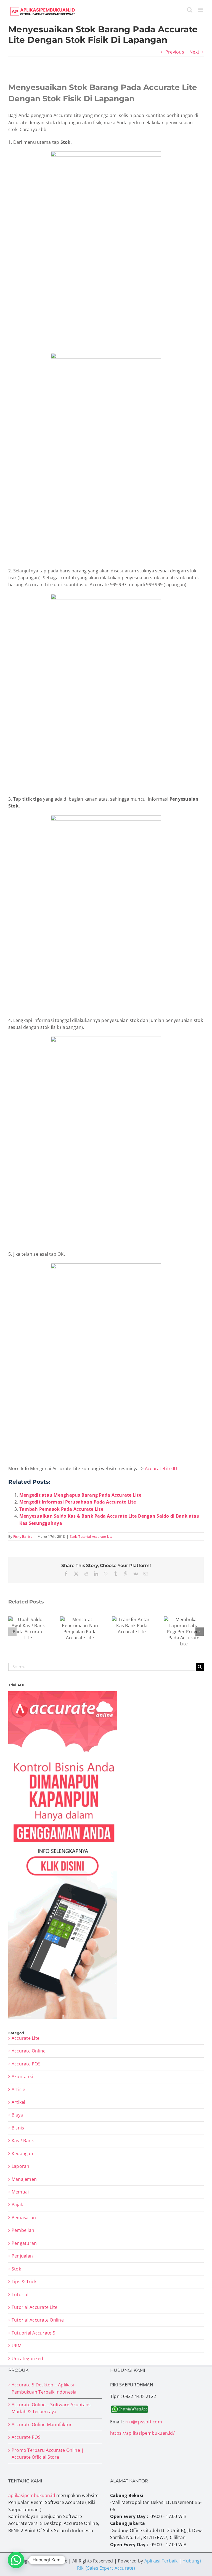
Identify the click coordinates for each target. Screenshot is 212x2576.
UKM (17, 2346)
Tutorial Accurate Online (38, 2320)
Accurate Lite (26, 2038)
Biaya (17, 2115)
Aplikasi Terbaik (161, 2561)
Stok (73, 1537)
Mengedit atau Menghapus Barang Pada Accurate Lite (80, 1495)
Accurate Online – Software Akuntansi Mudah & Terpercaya (52, 2408)
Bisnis (18, 2128)
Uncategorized (27, 2359)
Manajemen (24, 2179)
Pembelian (23, 2230)
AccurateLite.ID (161, 1468)
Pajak (17, 2205)
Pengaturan (24, 2243)
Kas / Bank (23, 2141)
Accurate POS (26, 2064)
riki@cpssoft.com (144, 2422)
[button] (12, 1632)
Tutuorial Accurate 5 (33, 2333)
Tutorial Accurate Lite (96, 1537)
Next (194, 52)
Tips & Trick (24, 2282)
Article (18, 2089)
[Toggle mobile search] (190, 10)
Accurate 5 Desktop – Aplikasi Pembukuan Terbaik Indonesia (44, 2388)
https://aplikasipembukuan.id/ (142, 2433)
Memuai (20, 2192)
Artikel (18, 2102)
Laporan (21, 2166)
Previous (175, 52)
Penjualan (22, 2256)
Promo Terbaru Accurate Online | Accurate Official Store (48, 2454)
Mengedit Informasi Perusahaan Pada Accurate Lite (78, 1502)
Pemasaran (24, 2218)
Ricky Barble (23, 1537)
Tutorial (20, 2295)
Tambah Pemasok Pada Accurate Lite (61, 1509)
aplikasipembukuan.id (32, 2495)
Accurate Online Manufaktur (42, 2424)
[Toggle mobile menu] (201, 10)
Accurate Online (29, 2051)
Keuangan (22, 2153)
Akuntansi (22, 2076)
